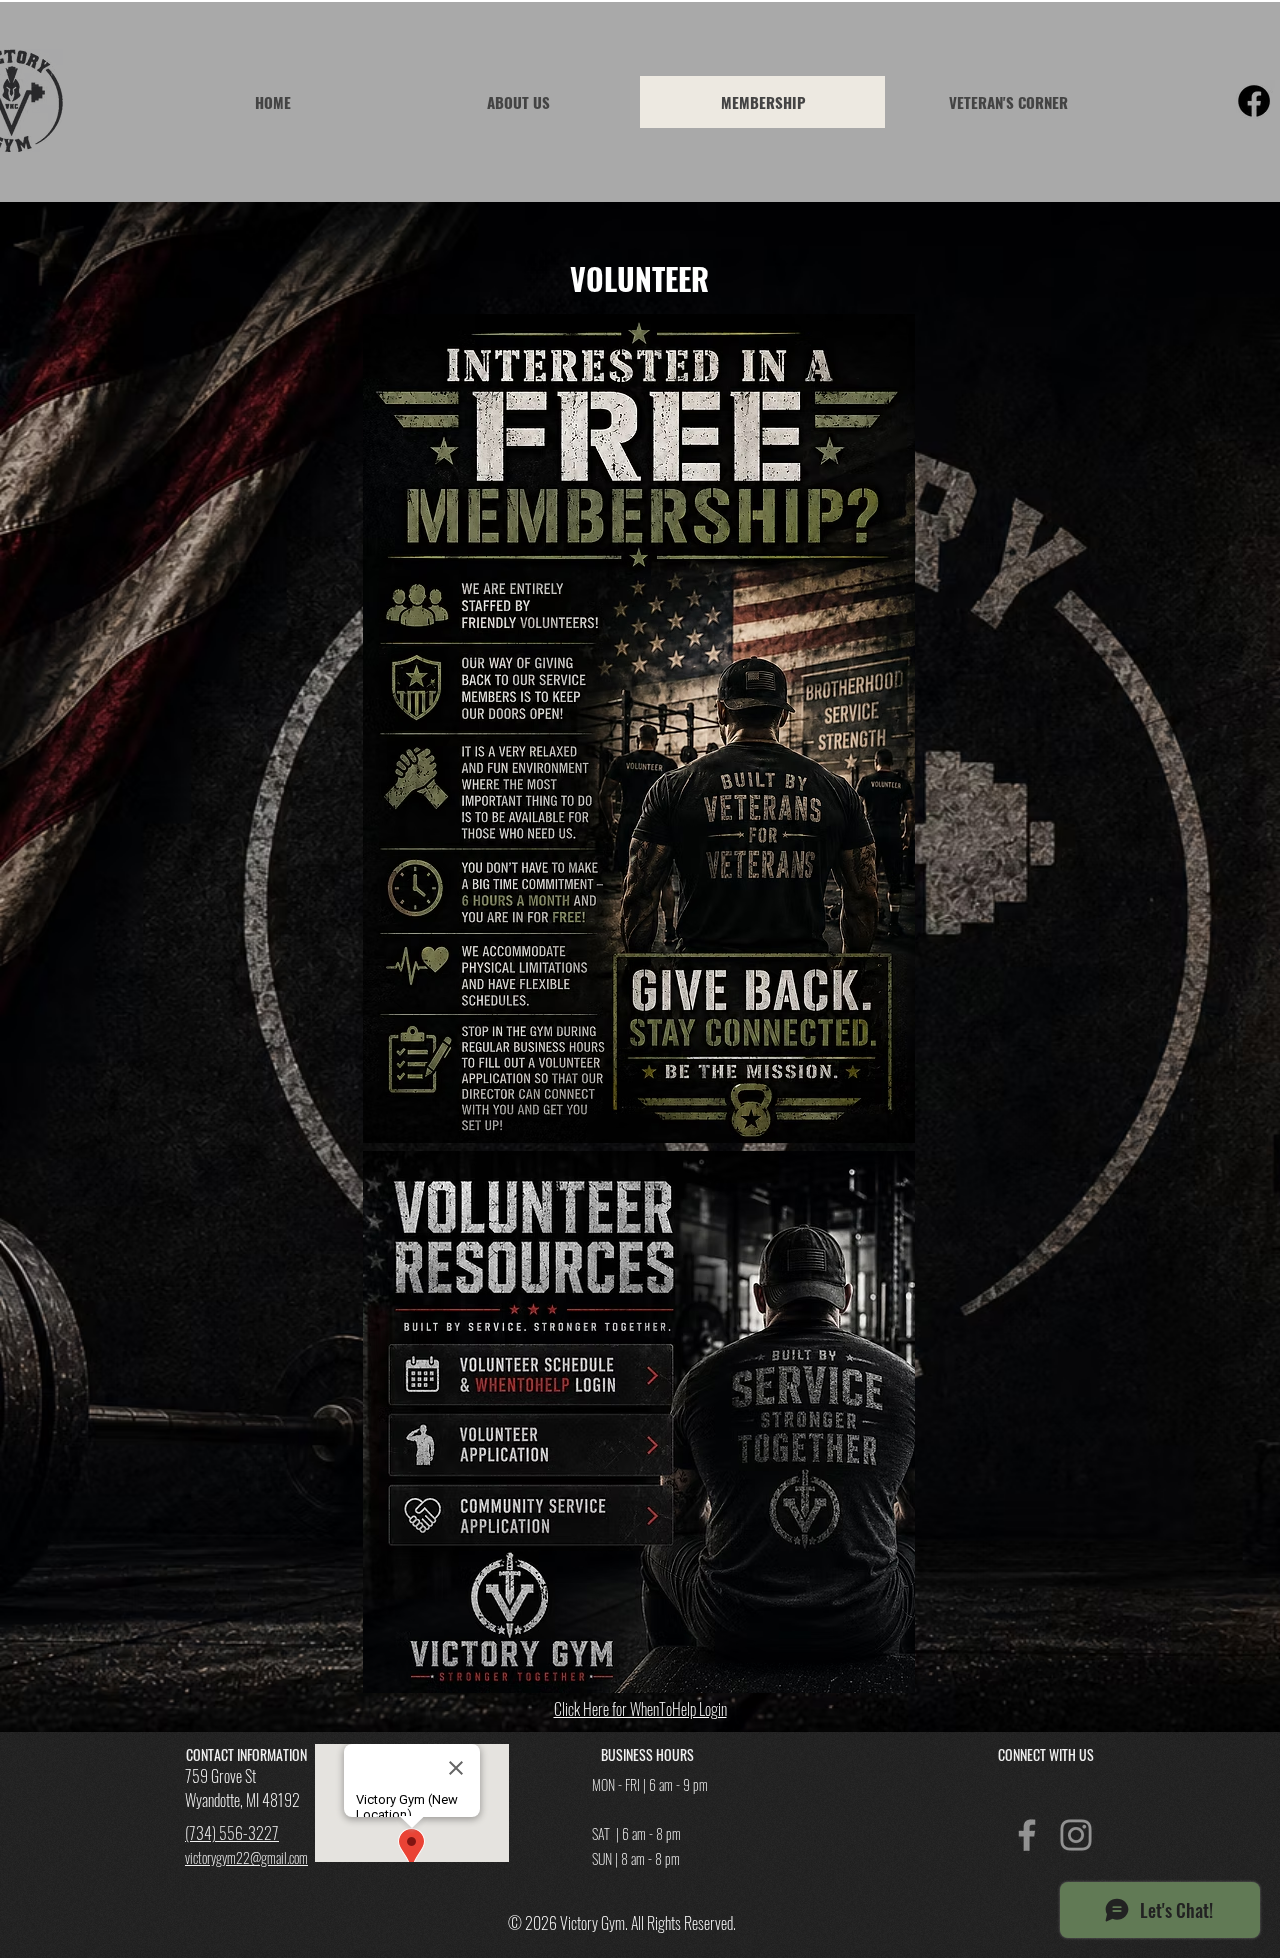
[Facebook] (1254, 101)
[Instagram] (1076, 1835)
